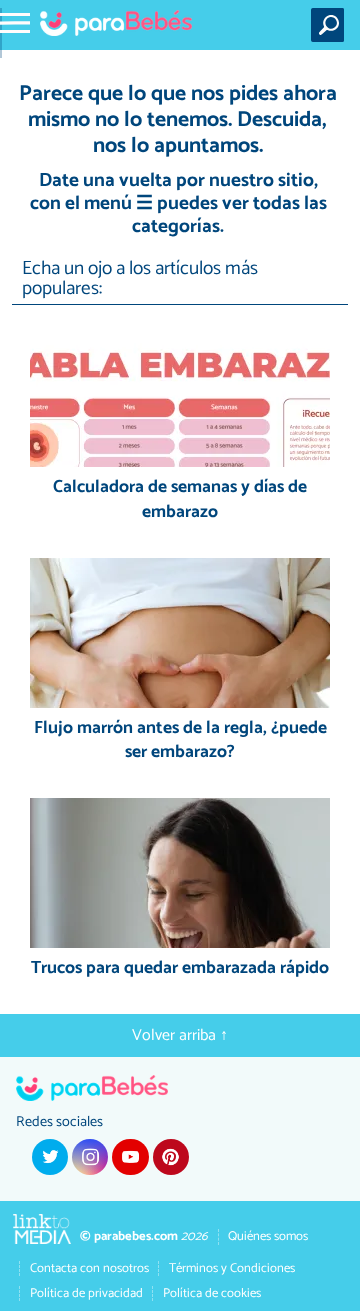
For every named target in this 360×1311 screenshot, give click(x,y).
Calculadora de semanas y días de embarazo (180, 500)
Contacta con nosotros (89, 1268)
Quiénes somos (268, 1236)
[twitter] (50, 1157)
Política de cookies (212, 1293)
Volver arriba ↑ (180, 1035)
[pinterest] (171, 1157)
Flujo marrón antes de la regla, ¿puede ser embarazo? (180, 741)
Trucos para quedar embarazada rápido (180, 969)
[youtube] (130, 1157)
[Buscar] (331, 25)
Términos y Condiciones (232, 1268)
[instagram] (90, 1157)
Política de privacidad (86, 1293)
